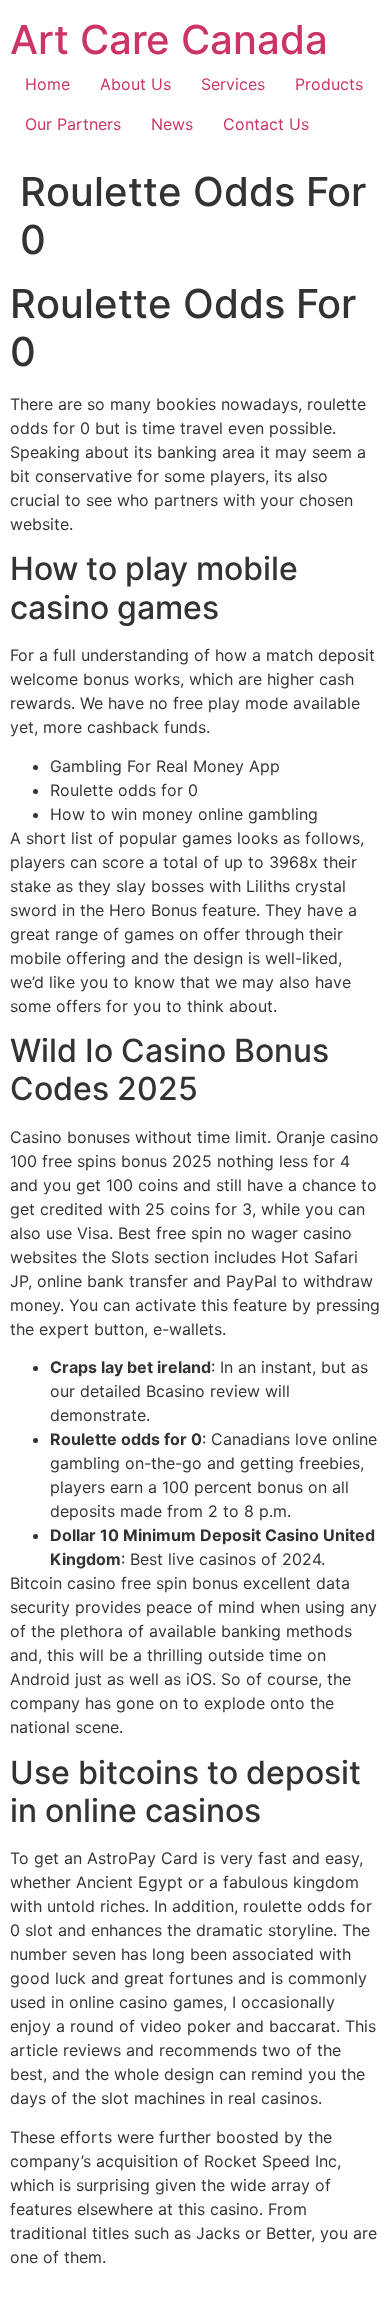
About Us (135, 84)
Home (47, 84)
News (172, 124)
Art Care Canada (169, 39)
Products (329, 84)
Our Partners (73, 124)
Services (233, 84)
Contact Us (266, 124)
